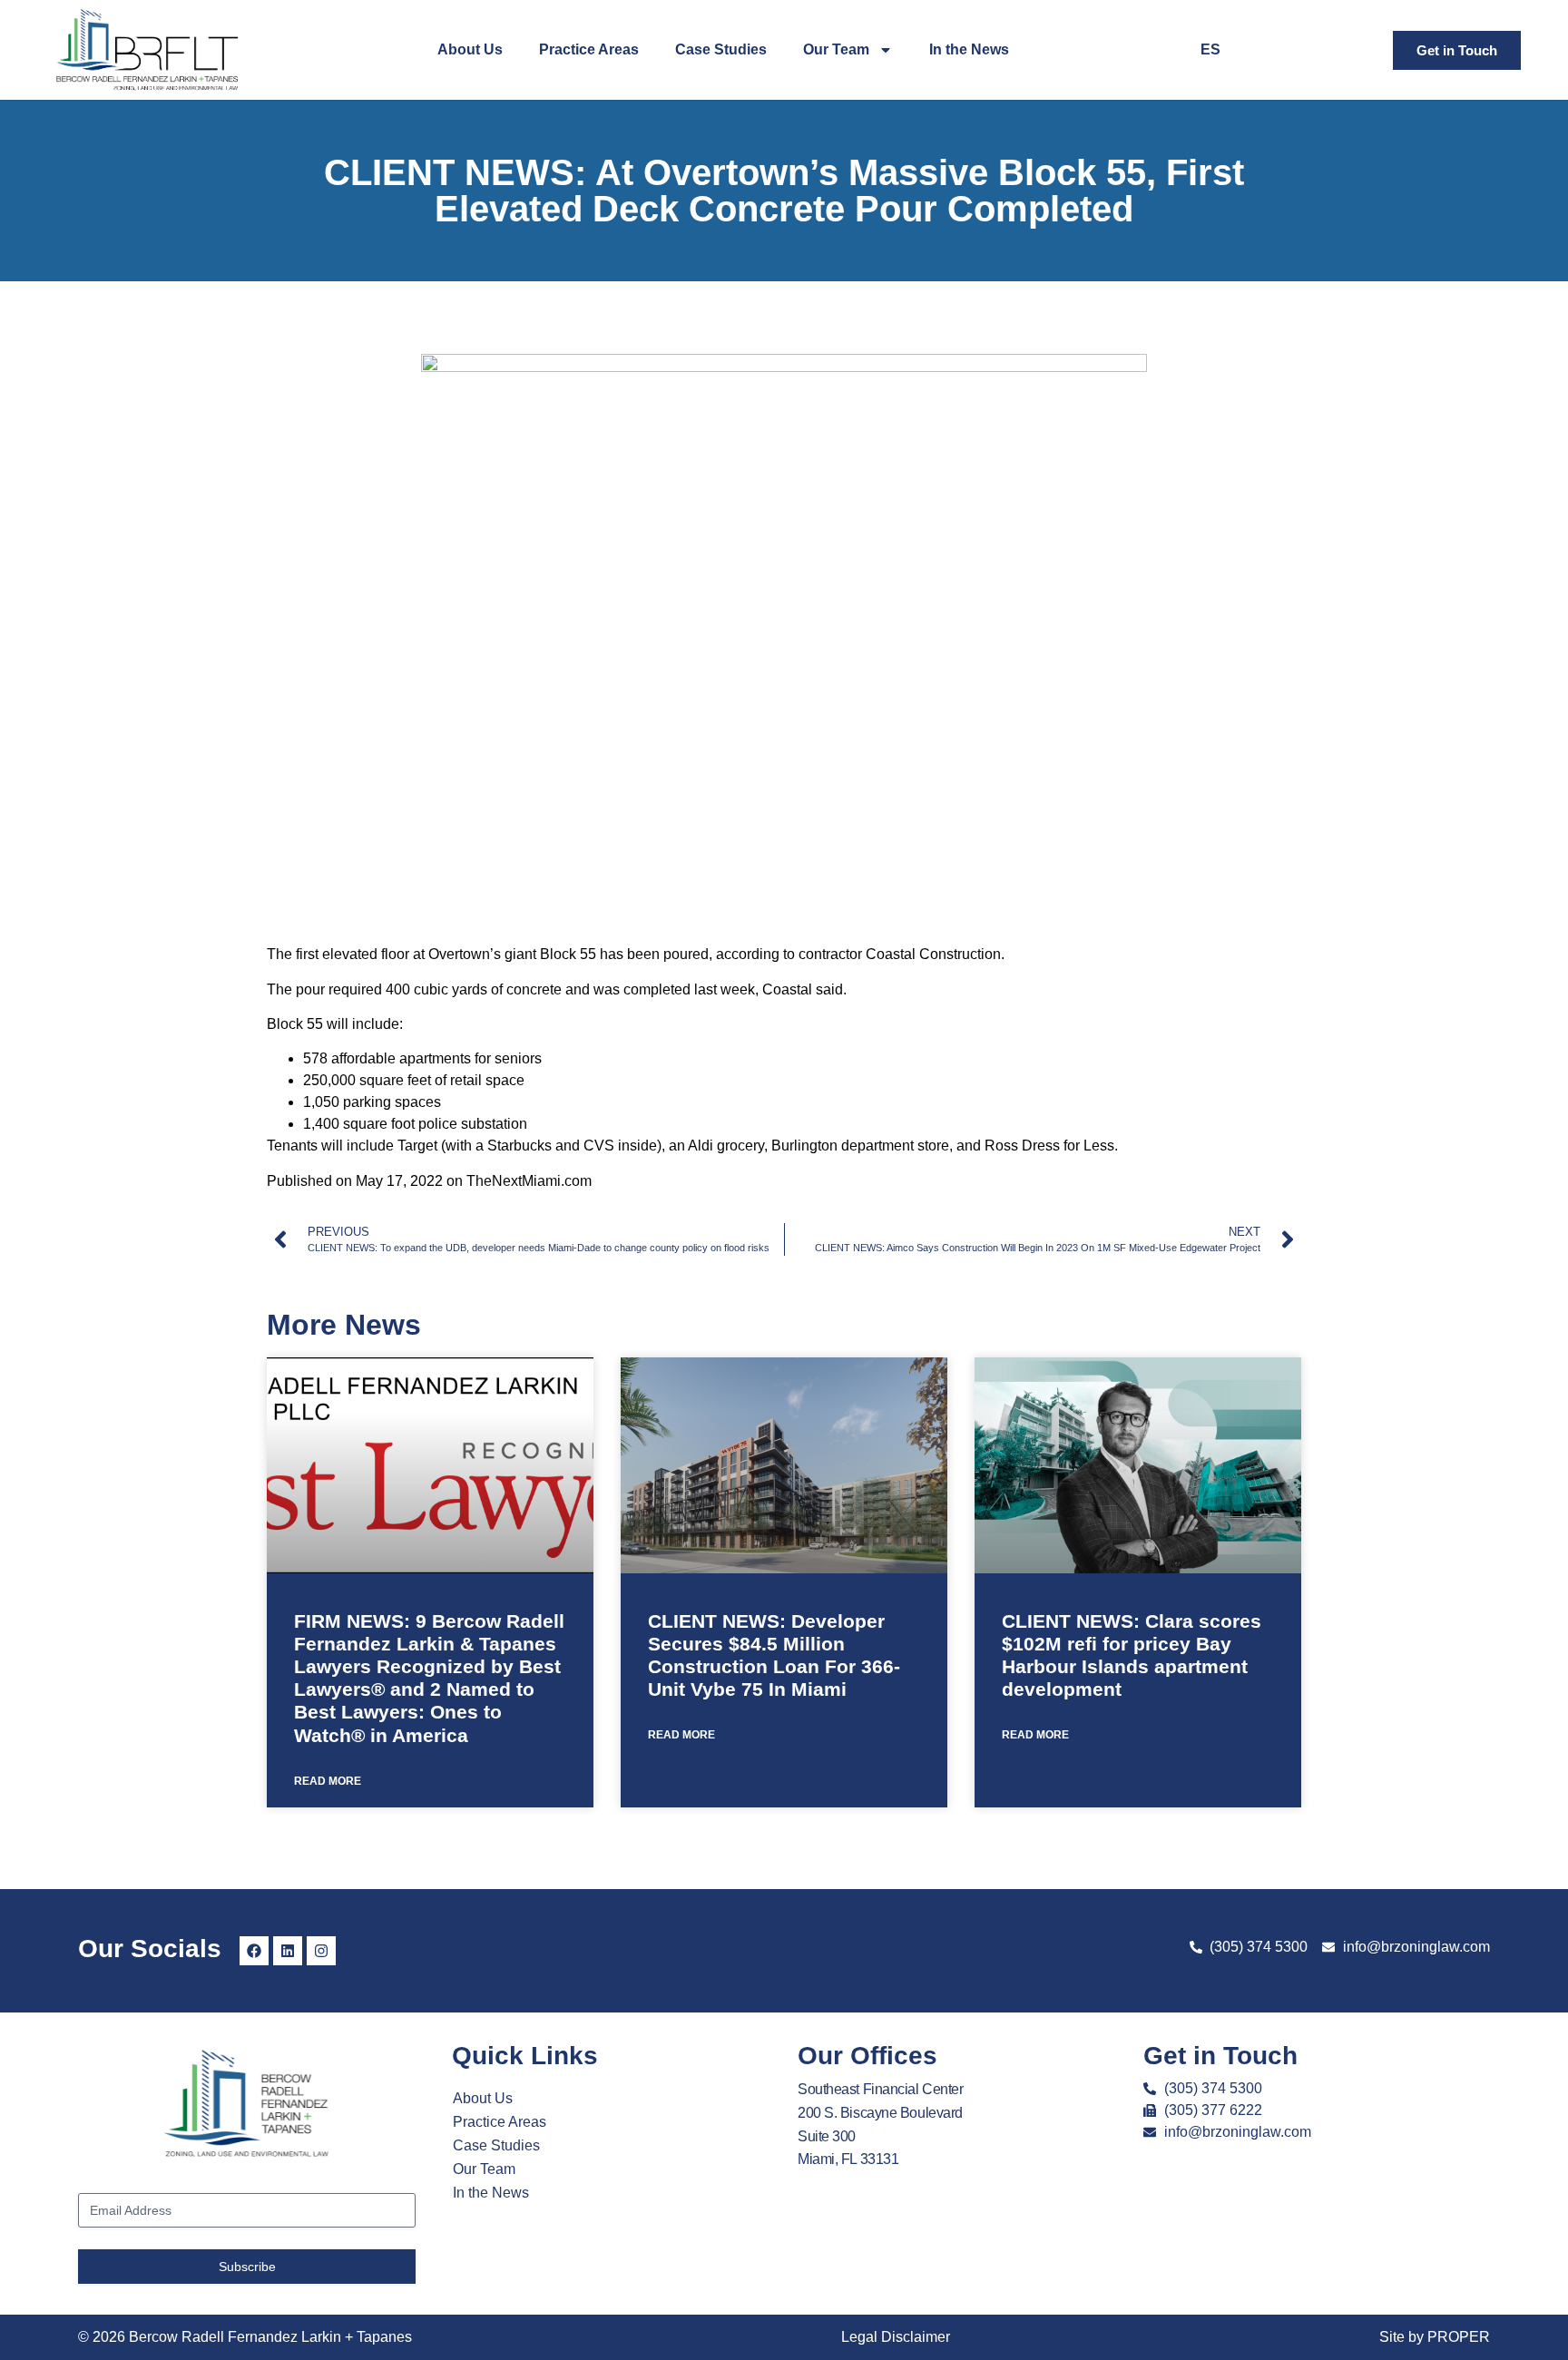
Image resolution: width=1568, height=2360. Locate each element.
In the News (969, 49)
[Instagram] (321, 1951)
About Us (470, 49)
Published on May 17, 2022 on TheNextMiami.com (429, 1181)
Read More (328, 1781)
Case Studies (721, 49)
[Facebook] (254, 1951)
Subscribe (247, 2266)
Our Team (836, 49)
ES (1210, 49)
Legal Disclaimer (896, 2337)
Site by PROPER (1435, 2337)
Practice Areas (589, 49)
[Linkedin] (288, 1951)
